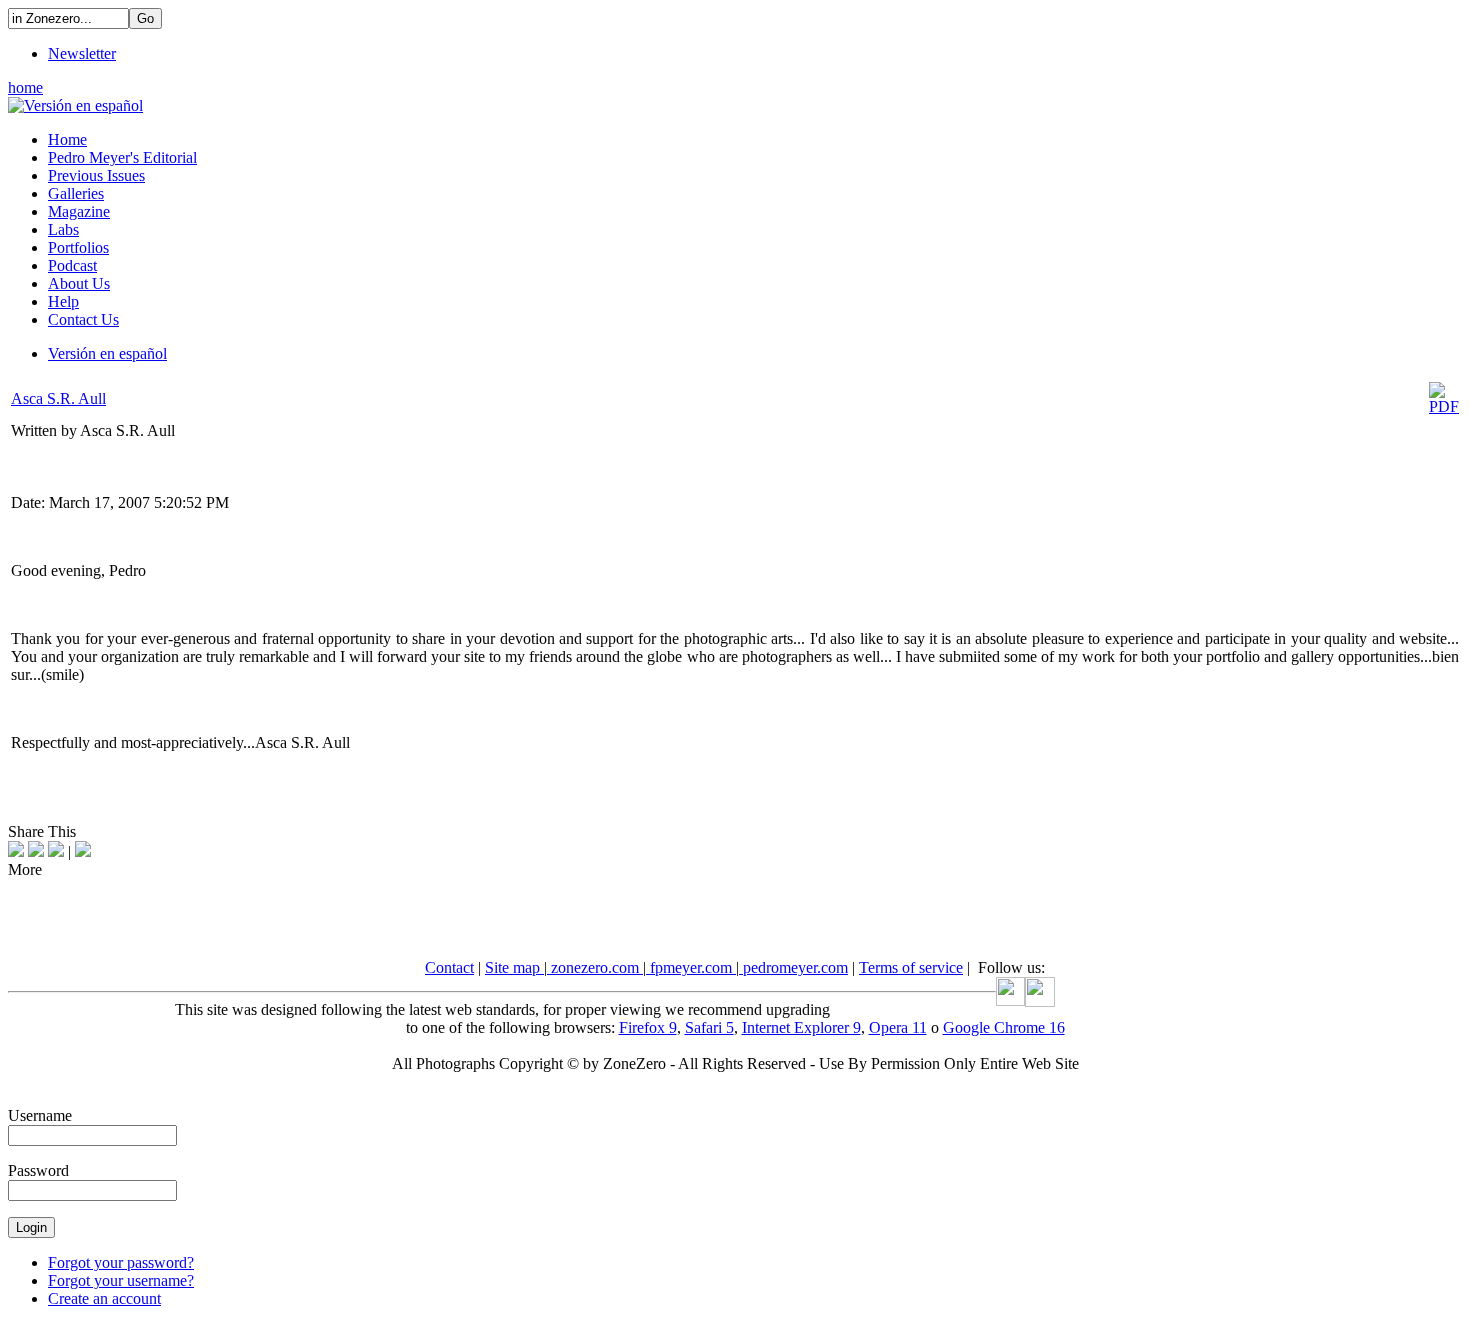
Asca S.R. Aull (58, 398)
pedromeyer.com (793, 967)
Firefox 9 (648, 1027)
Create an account (104, 1298)
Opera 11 (898, 1027)
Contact (449, 967)
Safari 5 (709, 1027)
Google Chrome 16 (1004, 1027)
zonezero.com (595, 967)
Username (40, 1115)
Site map (514, 967)
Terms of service (911, 967)
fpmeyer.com (691, 967)
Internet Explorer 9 (801, 1027)
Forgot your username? (121, 1280)
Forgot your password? (121, 1262)
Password (38, 1170)
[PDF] (1444, 406)
